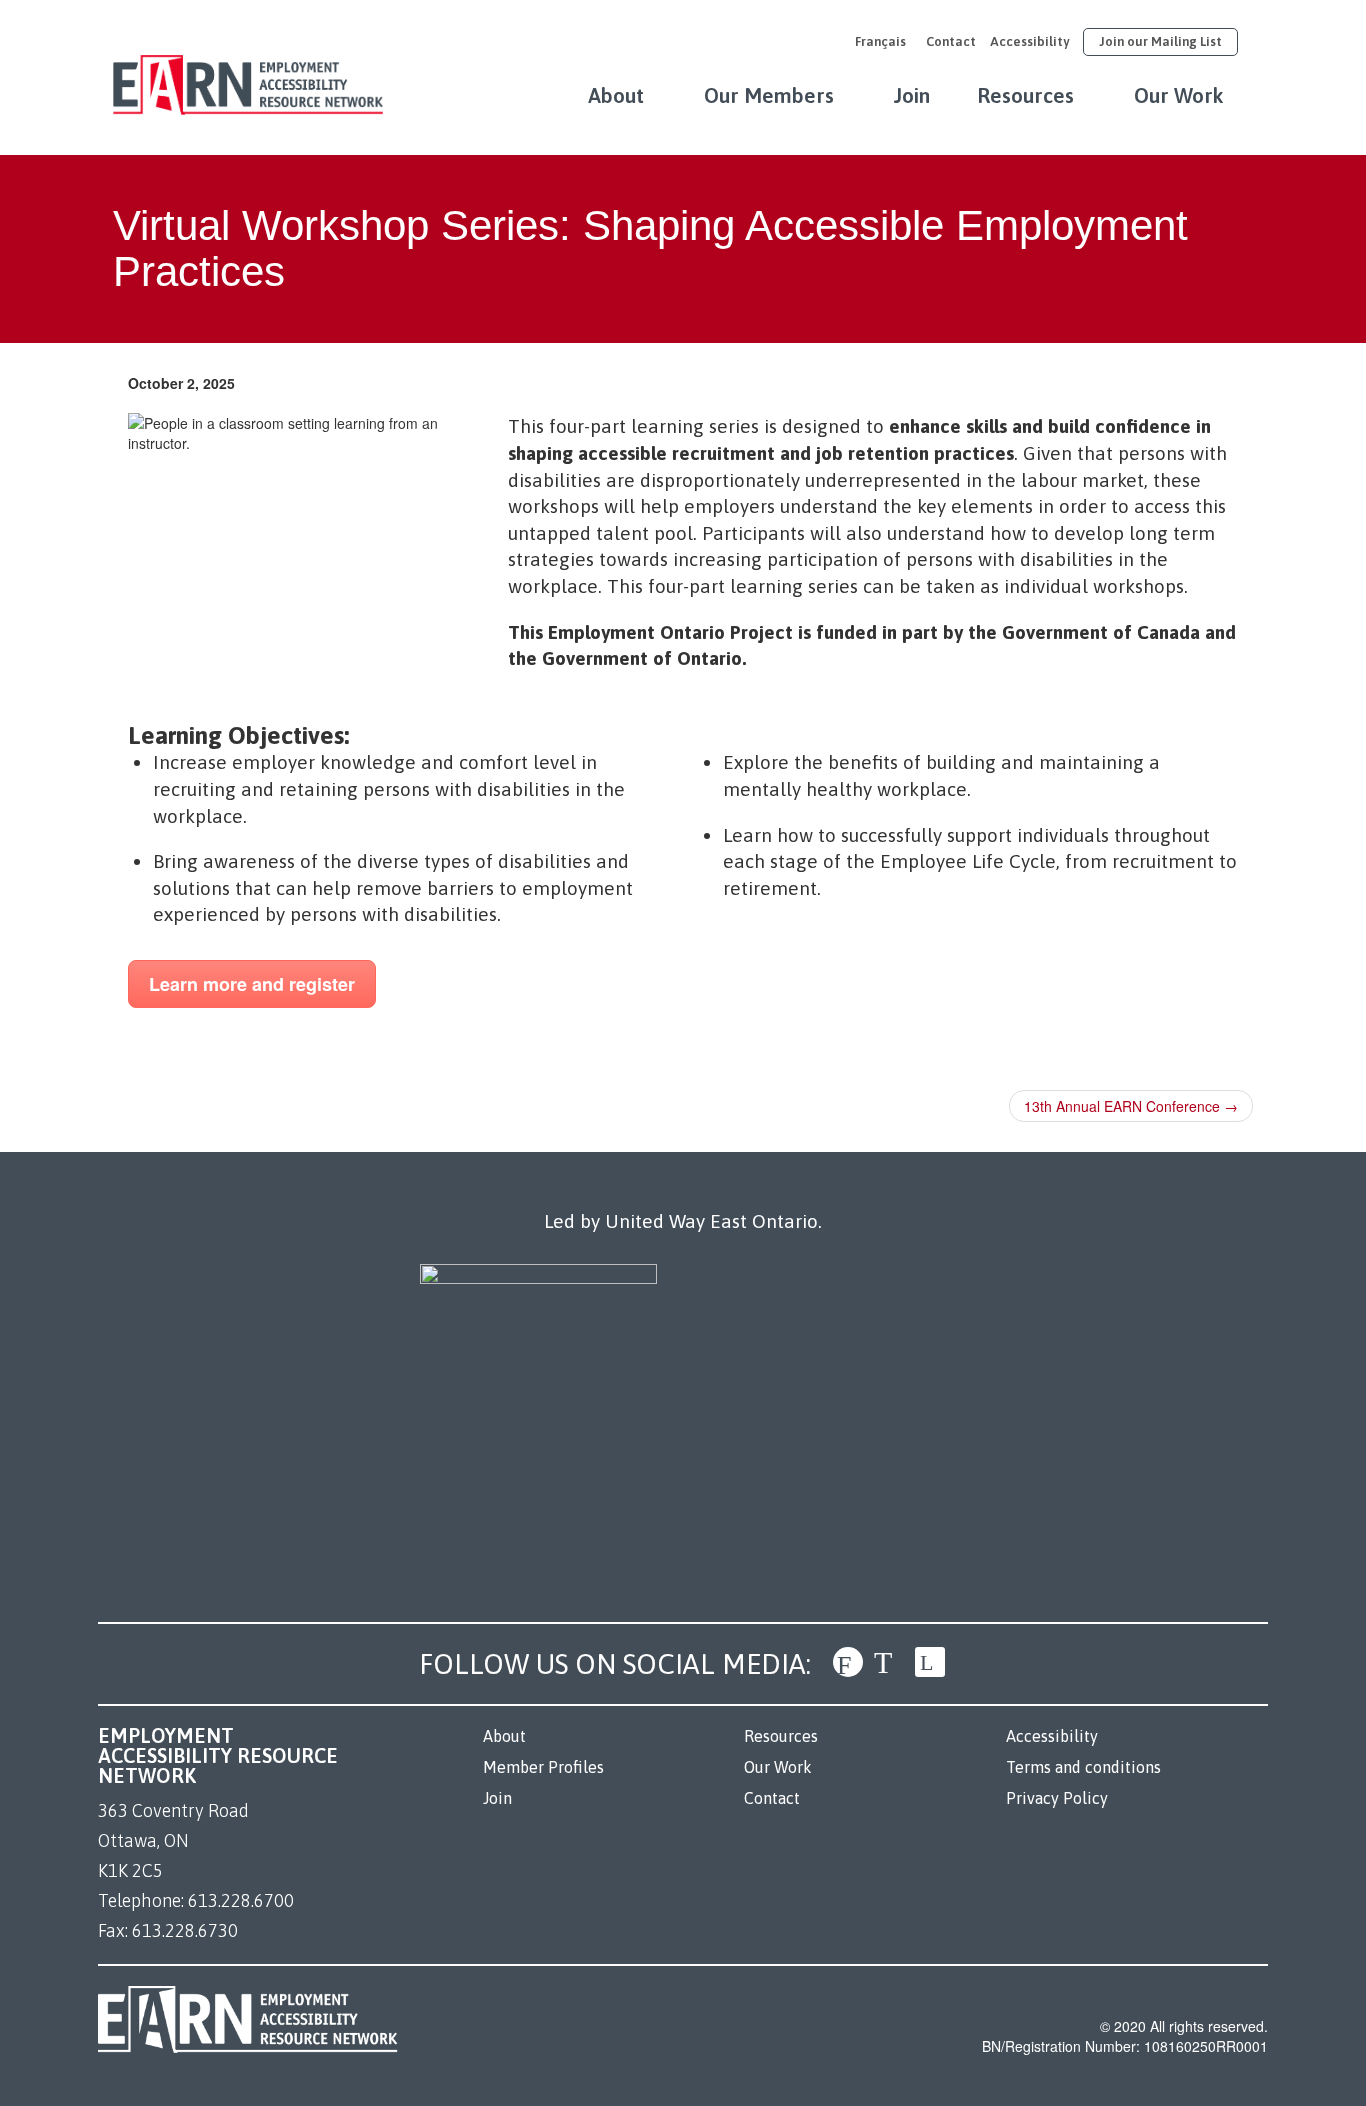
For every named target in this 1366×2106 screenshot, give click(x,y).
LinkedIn (930, 1662)
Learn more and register (252, 984)
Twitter (889, 1662)
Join (912, 95)
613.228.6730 (185, 1930)
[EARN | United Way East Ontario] (248, 75)
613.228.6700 (241, 1900)
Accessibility (1029, 41)
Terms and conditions (1083, 1767)
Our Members (769, 95)
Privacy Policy (1057, 1798)
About (616, 95)
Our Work (1179, 95)
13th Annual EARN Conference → (1131, 1106)
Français (880, 41)
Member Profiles (543, 1767)
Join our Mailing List (1160, 41)
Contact (951, 41)
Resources (1025, 95)
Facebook (848, 1662)
